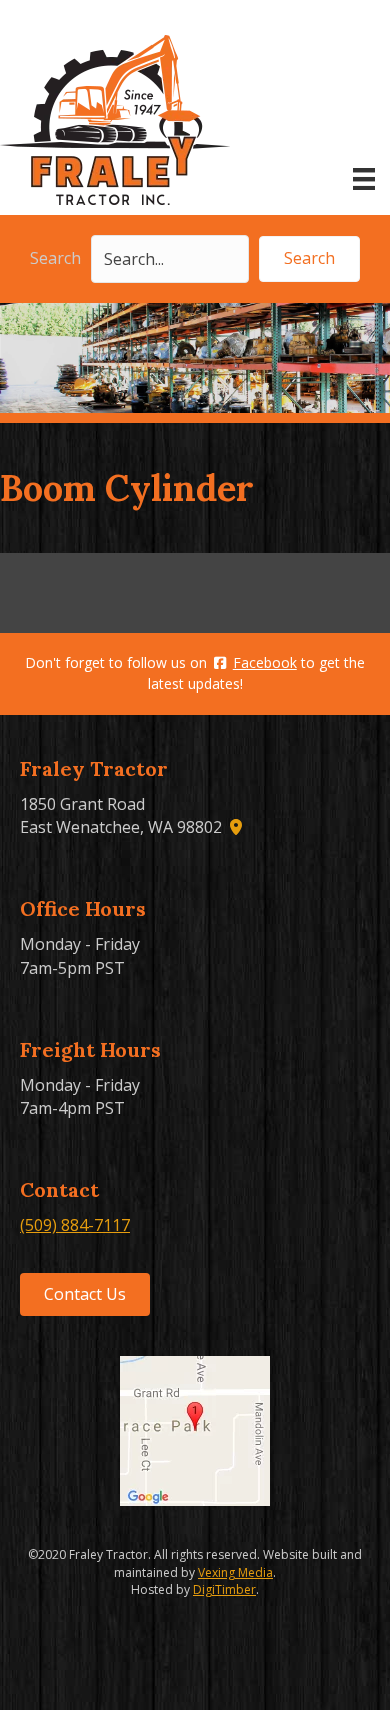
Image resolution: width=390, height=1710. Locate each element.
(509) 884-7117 (75, 1225)
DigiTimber (224, 1589)
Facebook (265, 662)
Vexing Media (235, 1572)
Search (55, 258)
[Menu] (364, 179)
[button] (309, 258)
